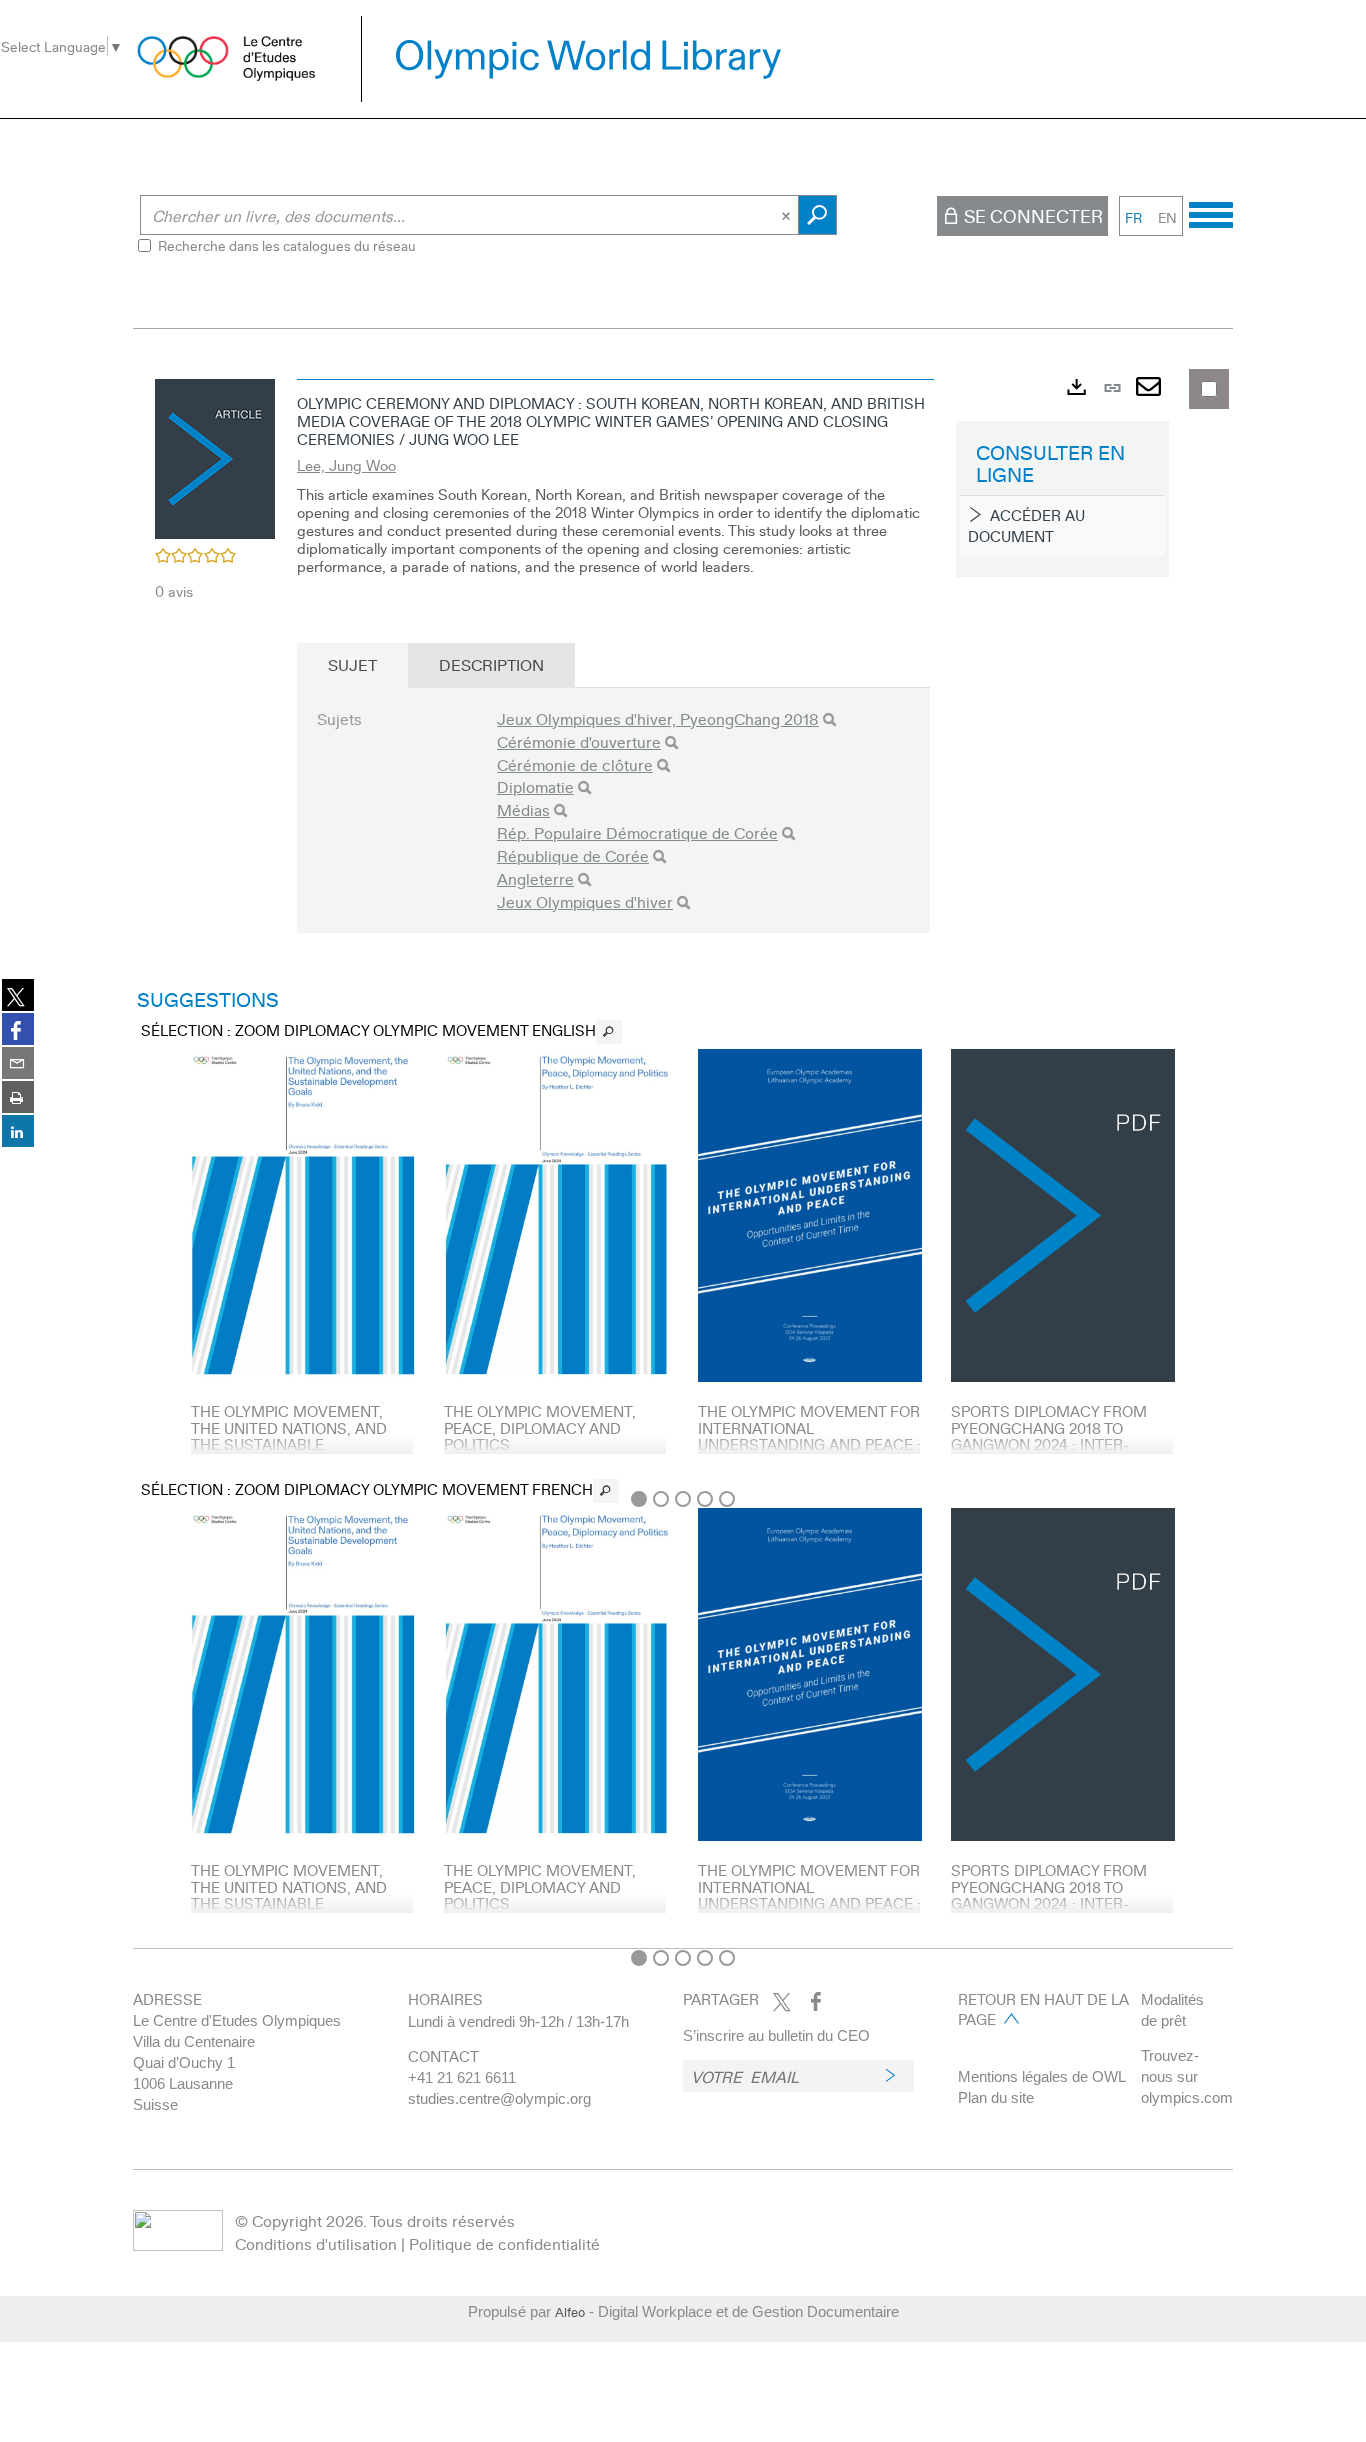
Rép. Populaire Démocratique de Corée (637, 832)
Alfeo (570, 2312)
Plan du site (996, 2097)
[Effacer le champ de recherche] (788, 215)
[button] (215, 456)
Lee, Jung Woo (346, 465)
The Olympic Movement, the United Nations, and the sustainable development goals (289, 1436)
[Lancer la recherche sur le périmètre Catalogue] (817, 215)
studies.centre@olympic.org (499, 2098)
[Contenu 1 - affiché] (639, 1499)
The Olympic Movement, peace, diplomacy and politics (540, 1427)
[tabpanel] (683, 1153)
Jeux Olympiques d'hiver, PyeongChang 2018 (658, 718)
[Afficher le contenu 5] (727, 1499)
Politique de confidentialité (504, 2243)
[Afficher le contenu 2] (661, 1499)
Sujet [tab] (352, 664)
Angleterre (535, 878)
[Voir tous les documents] (609, 1032)
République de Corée (573, 855)
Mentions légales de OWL (1042, 2076)
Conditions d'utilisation (316, 2243)
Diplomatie (535, 786)
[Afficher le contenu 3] (683, 1499)
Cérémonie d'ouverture (579, 741)
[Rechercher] (829, 719)
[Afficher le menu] (1211, 212)
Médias (523, 809)
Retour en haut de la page (1043, 2009)
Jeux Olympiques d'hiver (585, 901)
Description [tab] (491, 664)
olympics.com (1187, 2097)
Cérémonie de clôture (575, 764)
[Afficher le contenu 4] (705, 1499)
